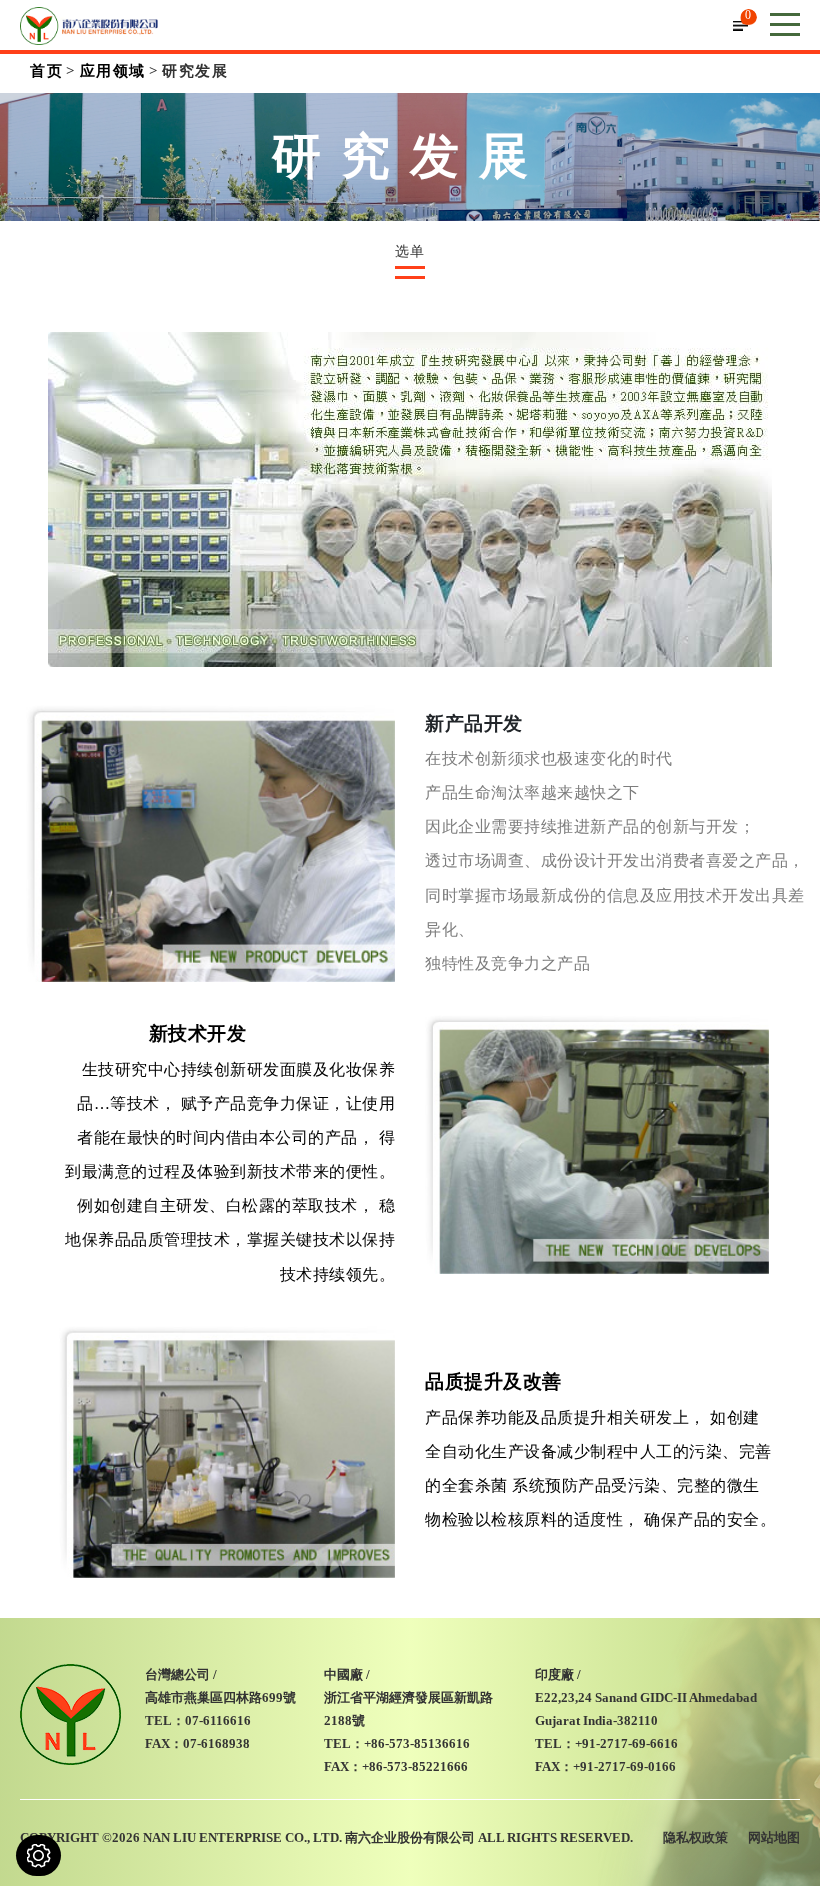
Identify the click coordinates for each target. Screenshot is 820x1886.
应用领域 (113, 71)
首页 (46, 71)
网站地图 (774, 1838)
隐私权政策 (695, 1838)
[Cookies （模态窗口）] (38, 1855)
